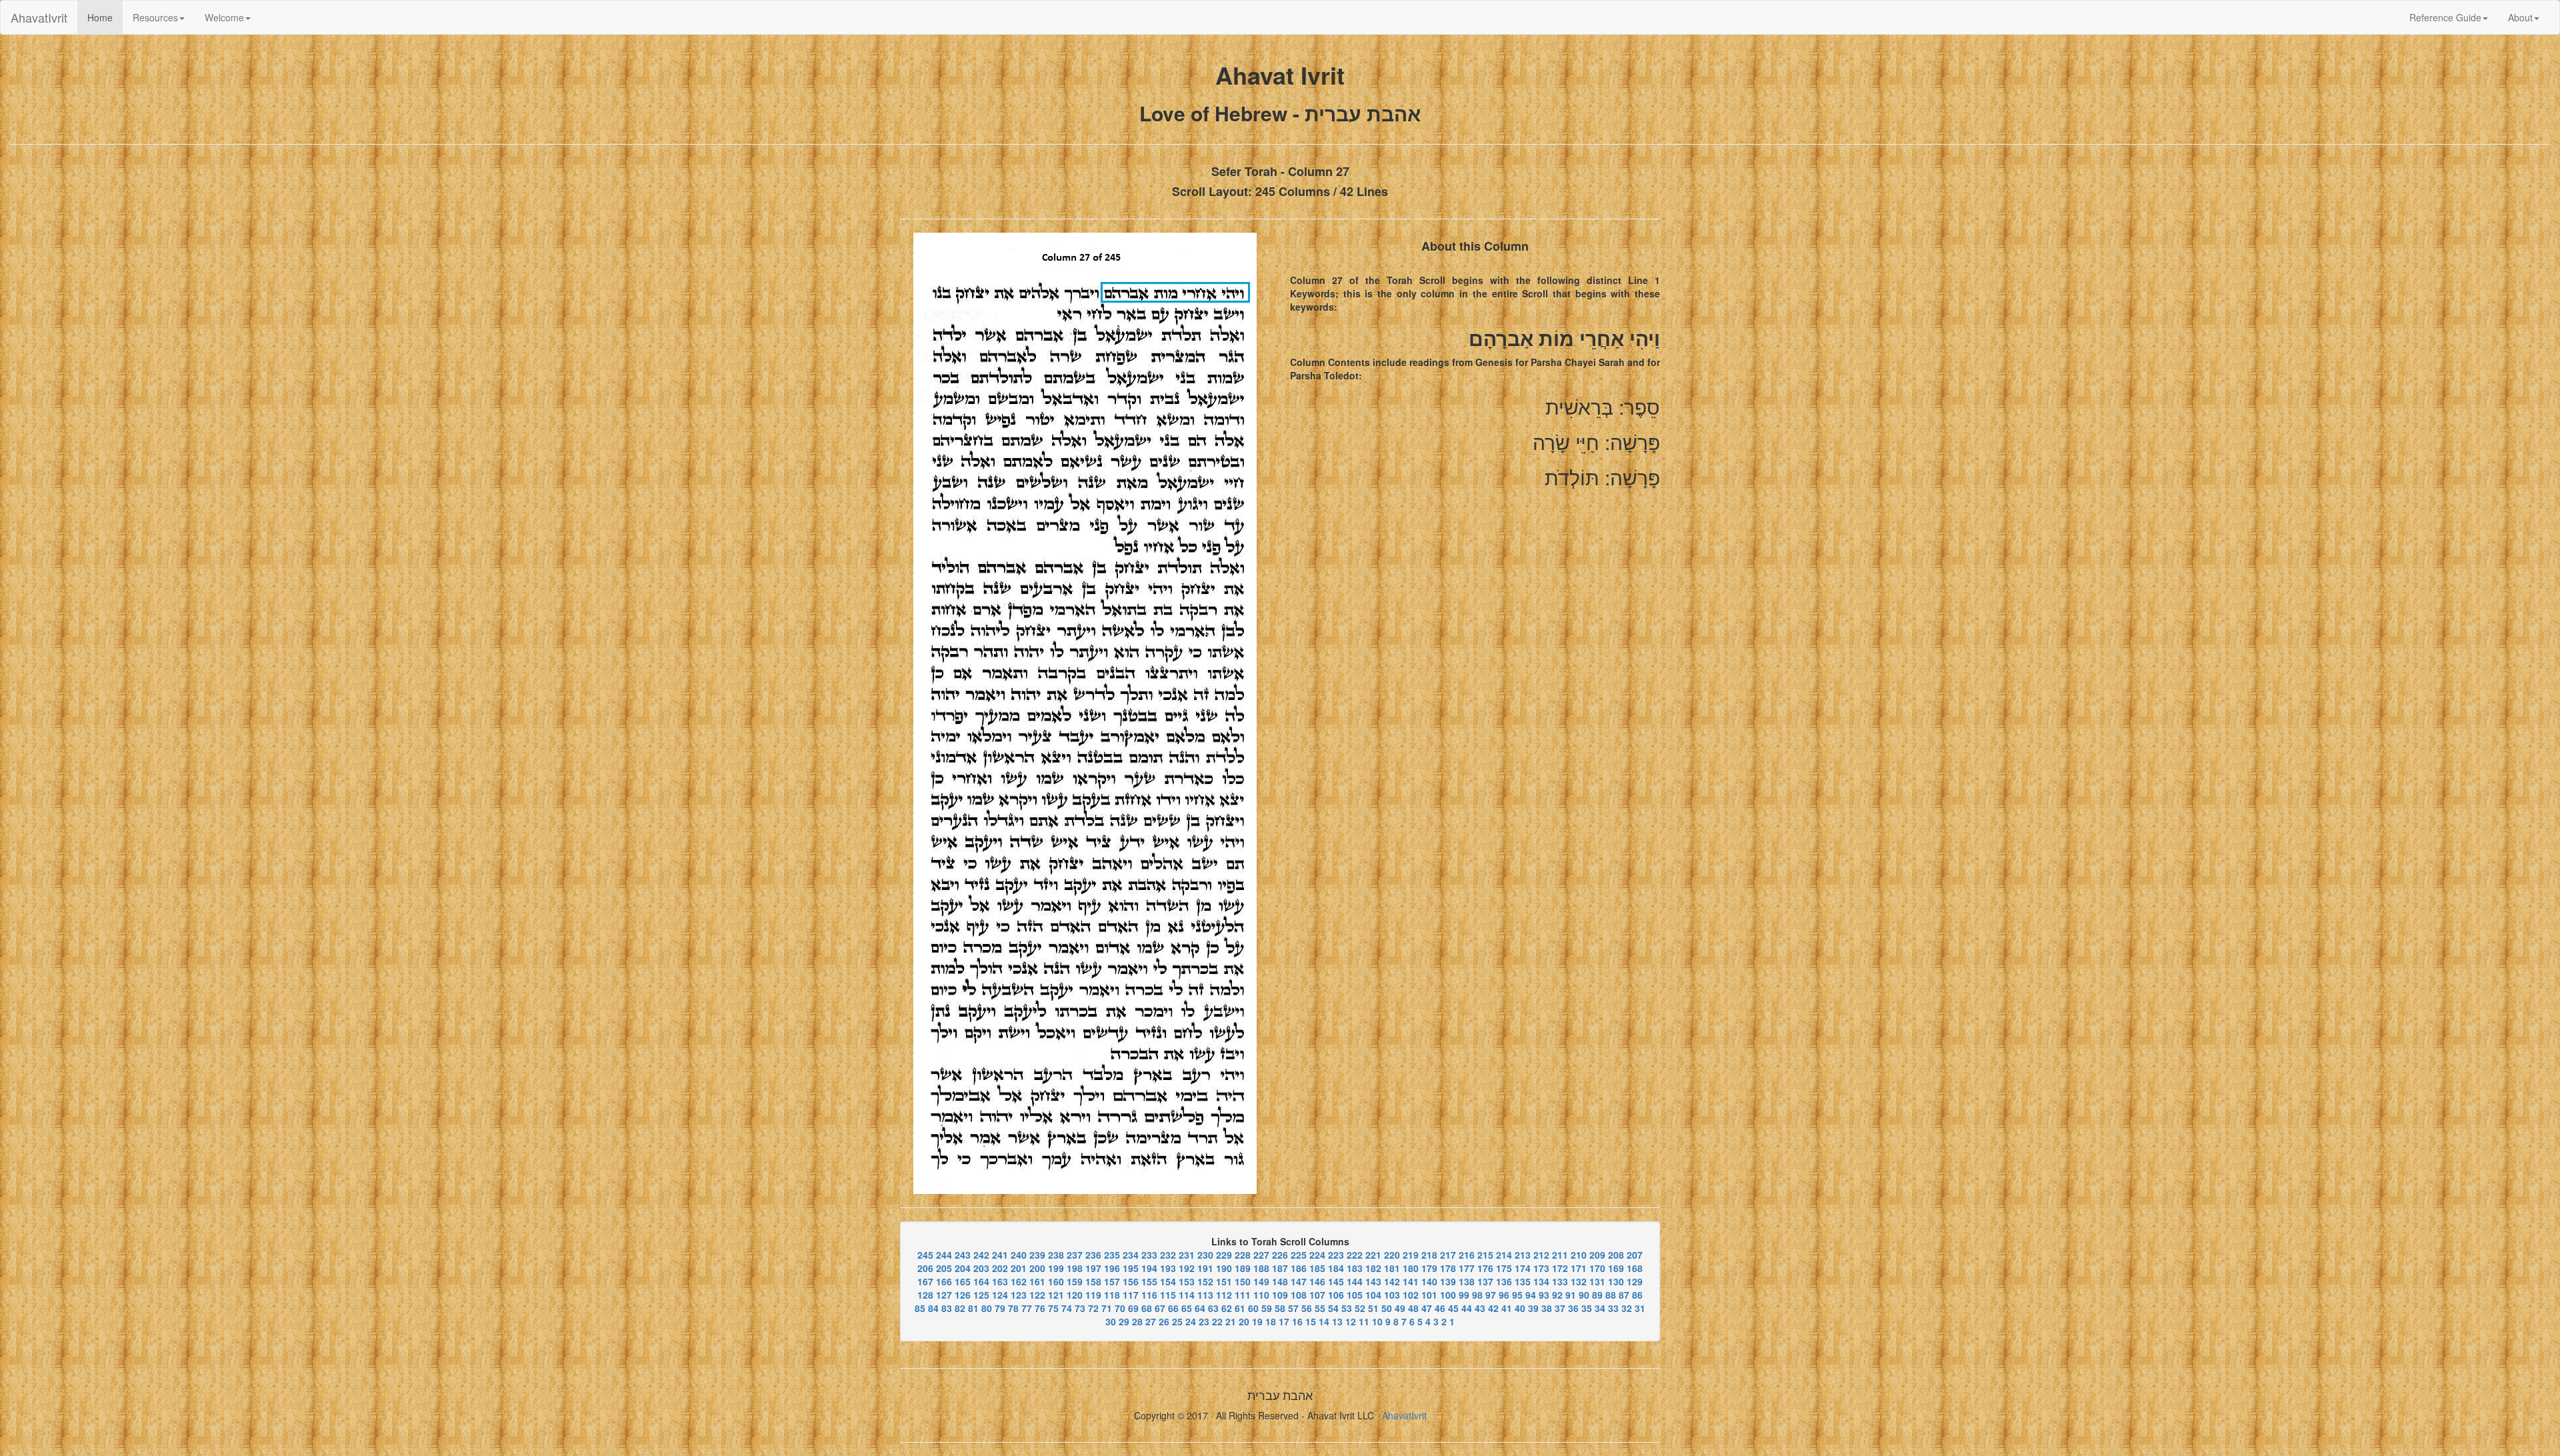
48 (1413, 1308)
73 (1080, 1308)
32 (1627, 1308)
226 (1280, 1255)
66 (1173, 1308)
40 (1520, 1308)
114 (1187, 1295)
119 (1093, 1295)
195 (1131, 1268)
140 (1429, 1281)
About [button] (2520, 17)
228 (1243, 1255)
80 (987, 1308)
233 (1149, 1255)
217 (1448, 1255)
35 (1587, 1308)
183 (1355, 1268)
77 (1027, 1308)
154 (1168, 1281)
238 (1056, 1255)
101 (1429, 1295)
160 (1056, 1281)
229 (1224, 1255)
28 (1137, 1321)
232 (1168, 1255)
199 (1056, 1268)
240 (1019, 1255)
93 (1544, 1295)
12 (1351, 1321)
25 (1177, 1321)
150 (1243, 1281)
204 (963, 1268)
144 (1355, 1281)
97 (1491, 1295)
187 (1280, 1268)
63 (1213, 1308)
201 (1019, 1268)
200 (1037, 1268)
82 (960, 1308)
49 (1400, 1308)
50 (1387, 1308)
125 (981, 1295)
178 (1448, 1268)
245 (925, 1255)
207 (1635, 1255)
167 (925, 1281)
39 (1533, 1308)
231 (1187, 1255)
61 (1240, 1308)
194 (1149, 1268)
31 (1640, 1308)
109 (1280, 1295)
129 (1635, 1281)
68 (1147, 1308)
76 (1040, 1308)
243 (963, 1255)
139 (1448, 1281)
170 (1597, 1268)
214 (1504, 1255)
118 (1112, 1295)
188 (1261, 1268)
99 (1464, 1295)
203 (981, 1268)
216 (1467, 1255)
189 (1243, 1268)
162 (1019, 1281)
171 (1579, 1268)
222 (1355, 1255)
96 (1504, 1295)
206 (925, 1268)
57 (1293, 1308)
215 (1485, 1255)
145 (1336, 1281)
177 (1467, 1268)
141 (1411, 1281)
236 (1093, 1255)
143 (1373, 1281)
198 (1075, 1268)
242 (981, 1255)
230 (1205, 1255)
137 (1485, 1281)
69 (1133, 1308)
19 (1257, 1321)
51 (1373, 1308)
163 (1000, 1281)
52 (1360, 1308)
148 (1280, 1281)
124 (1000, 1295)
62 (1227, 1308)
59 (1267, 1308)
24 (1191, 1321)
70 (1120, 1308)
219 (1411, 1255)
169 (1616, 1268)
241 (1000, 1255)
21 (1231, 1321)
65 (1187, 1308)
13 (1337, 1321)
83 (947, 1308)
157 (1112, 1281)
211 (1560, 1255)
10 (1377, 1321)
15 (1311, 1321)
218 (1429, 1255)
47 (1427, 1308)
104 (1373, 1295)
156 (1131, 1281)
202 (1000, 1268)
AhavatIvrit (39, 17)
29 (1124, 1321)
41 (1507, 1308)
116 (1149, 1295)
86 (1637, 1295)
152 (1205, 1281)
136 (1504, 1281)
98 (1477, 1295)
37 (1560, 1308)
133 (1560, 1281)
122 (1037, 1295)
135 (1523, 1281)
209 (1597, 1255)
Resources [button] (155, 17)
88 (1611, 1295)
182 (1373, 1268)
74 (1067, 1308)
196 (1112, 1268)
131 (1597, 1281)
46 (1440, 1308)
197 (1093, 1268)
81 (973, 1308)
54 (1333, 1308)
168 (1635, 1268)
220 (1392, 1255)
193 (1168, 1268)
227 (1261, 1255)
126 (963, 1295)
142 (1392, 1281)
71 (1107, 1308)
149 (1261, 1281)
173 (1541, 1268)
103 (1392, 1295)
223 (1336, 1255)
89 (1597, 1295)
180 (1411, 1268)
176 (1485, 1268)
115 (1168, 1295)
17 (1284, 1321)
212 (1541, 1255)
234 (1131, 1255)
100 (1448, 1295)
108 (1299, 1295)
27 (1151, 1321)
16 (1297, 1321)
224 (1317, 1255)
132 (1579, 1281)
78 (1013, 1308)
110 (1261, 1295)
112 (1224, 1295)
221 (1373, 1255)
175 (1504, 1268)
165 (963, 1281)
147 (1299, 1281)
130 (1616, 1281)
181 (1392, 1268)
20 (1244, 1321)
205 (944, 1268)
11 (1364, 1321)
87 (1624, 1295)
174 (1523, 1268)
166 (944, 1281)
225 (1299, 1255)
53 (1347, 1308)
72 (1093, 1308)
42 (1493, 1308)
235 (1112, 1255)
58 (1280, 1308)
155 (1149, 1281)
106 (1336, 1295)
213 (1523, 1255)
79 (1000, 1308)
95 (1517, 1295)
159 (1075, 1281)
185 (1317, 1268)
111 (1243, 1295)
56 (1307, 1308)
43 (1480, 1308)
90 (1584, 1295)
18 (1271, 1321)
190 (1224, 1268)
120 (1075, 1295)
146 (1317, 1281)
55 (1320, 1308)
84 (933, 1308)
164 (981, 1281)
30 (1111, 1321)
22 (1217, 1321)
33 (1613, 1308)
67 (1160, 1308)
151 (1224, 1281)
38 (1547, 1308)
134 (1541, 1281)
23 (1204, 1321)
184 (1336, 1268)
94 (1531, 1295)
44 (1467, 1308)
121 (1056, 1295)
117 (1131, 1295)
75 (1053, 1308)
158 (1093, 1281)
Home (105, 17)
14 (1324, 1321)
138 (1467, 1281)
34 (1600, 1308)
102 (1411, 1295)
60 (1253, 1308)
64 (1200, 1308)
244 (944, 1255)
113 (1205, 1295)
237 (1075, 1255)
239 (1037, 1255)
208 (1616, 1255)
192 (1187, 1268)
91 (1571, 1295)
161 (1037, 1281)
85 (920, 1308)
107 (1317, 1295)
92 (1557, 1295)
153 (1187, 1281)
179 (1429, 1268)
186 (1299, 1268)
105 (1355, 1295)
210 (1579, 1255)
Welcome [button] (224, 17)
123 (1019, 1295)
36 (1573, 1308)
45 (1453, 1308)
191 (1205, 1268)
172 (1560, 1268)
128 (925, 1295)
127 (944, 1295)
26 (1164, 1321)
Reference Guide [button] (2445, 17)
